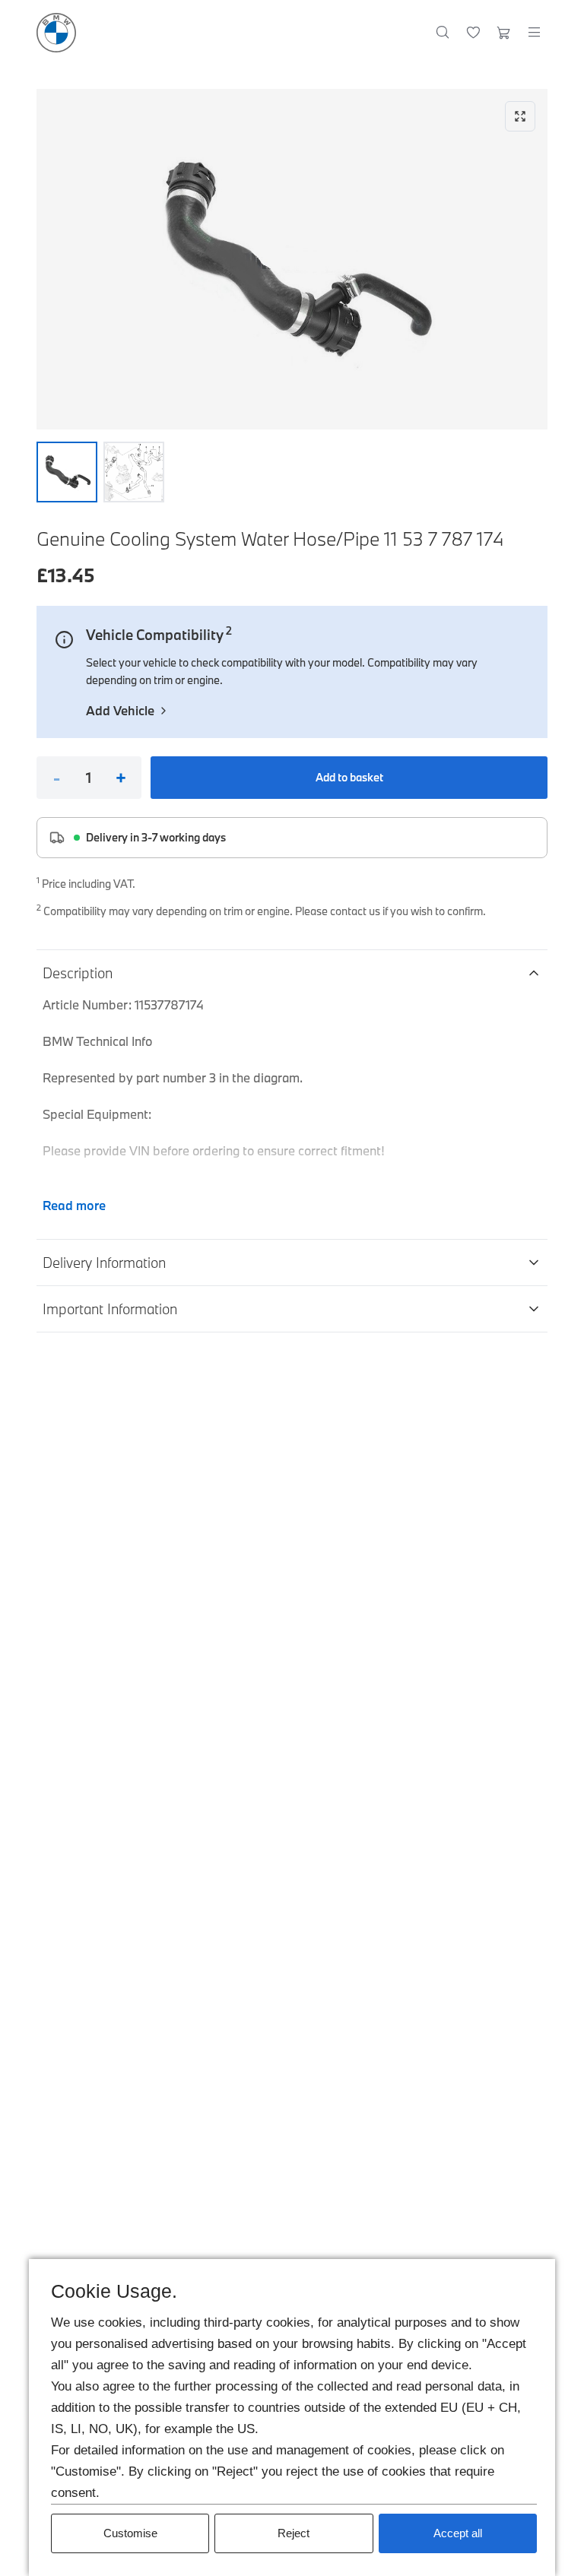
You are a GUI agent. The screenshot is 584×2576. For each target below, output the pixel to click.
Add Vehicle (120, 710)
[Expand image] (292, 259)
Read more (74, 1205)
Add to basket (349, 777)
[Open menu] (534, 33)
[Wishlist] (473, 33)
